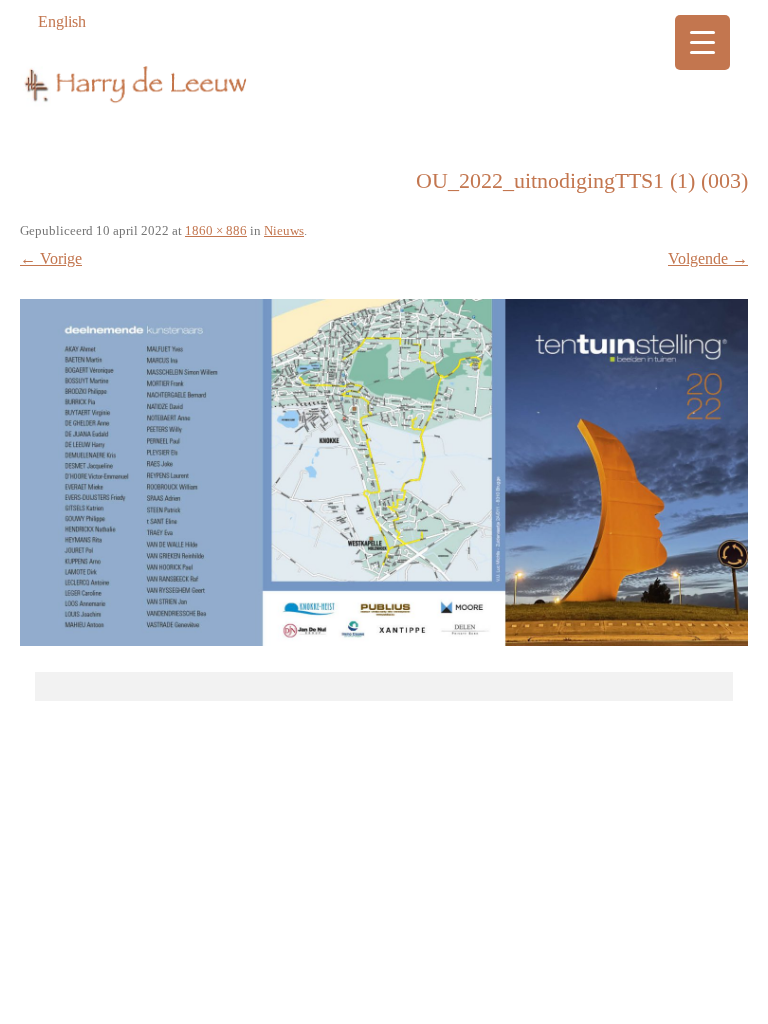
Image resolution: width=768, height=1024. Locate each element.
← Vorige (51, 258)
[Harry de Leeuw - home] (384, 104)
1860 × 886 (216, 230)
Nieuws (284, 230)
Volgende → (708, 258)
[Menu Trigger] (702, 42)
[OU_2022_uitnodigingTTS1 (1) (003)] (384, 472)
